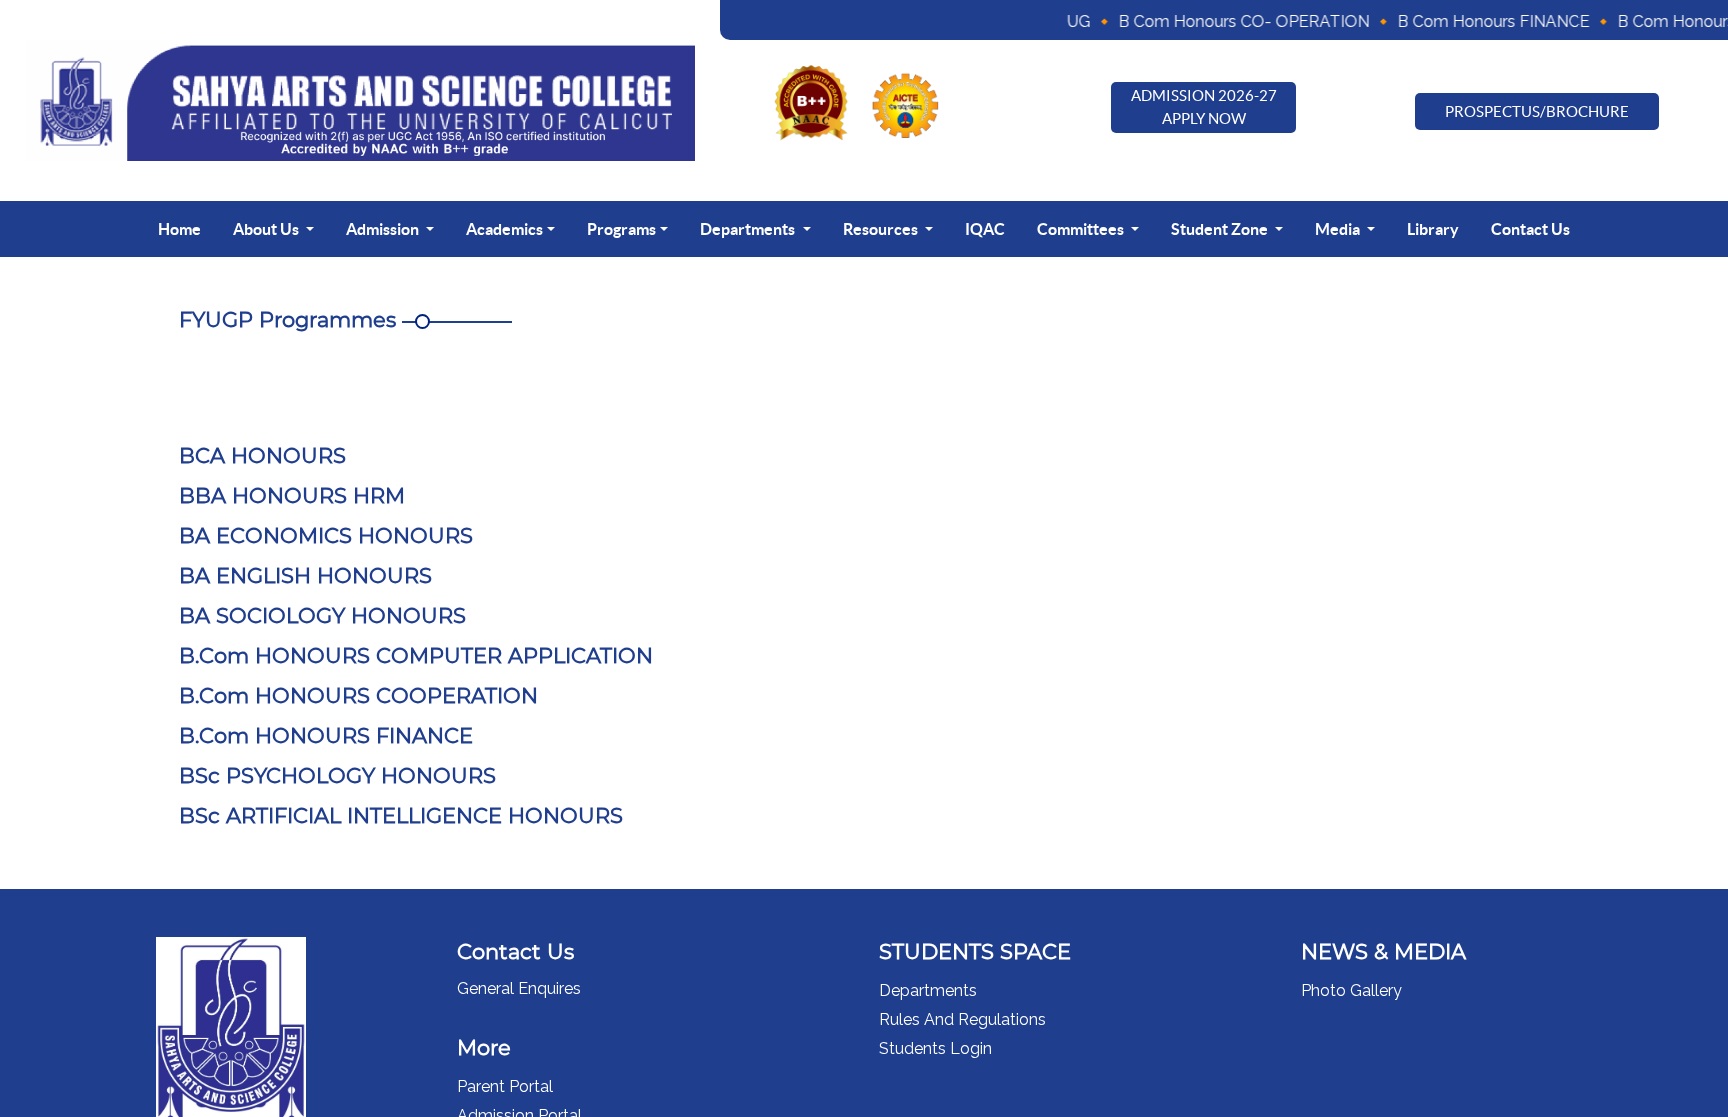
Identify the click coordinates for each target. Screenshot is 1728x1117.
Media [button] (1339, 229)
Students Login (935, 1048)
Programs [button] (621, 229)
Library (1433, 229)
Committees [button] (1082, 229)
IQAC (985, 229)
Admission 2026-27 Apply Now (1204, 107)
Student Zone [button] (1221, 229)
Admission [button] (384, 229)
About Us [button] (267, 229)
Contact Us (1530, 229)
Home (179, 229)
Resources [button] (882, 229)
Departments (928, 990)
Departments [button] (749, 229)
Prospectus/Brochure (1537, 111)
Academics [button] (504, 229)
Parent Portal (505, 1086)
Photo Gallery (1351, 990)
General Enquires (519, 988)
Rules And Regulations (962, 1019)
